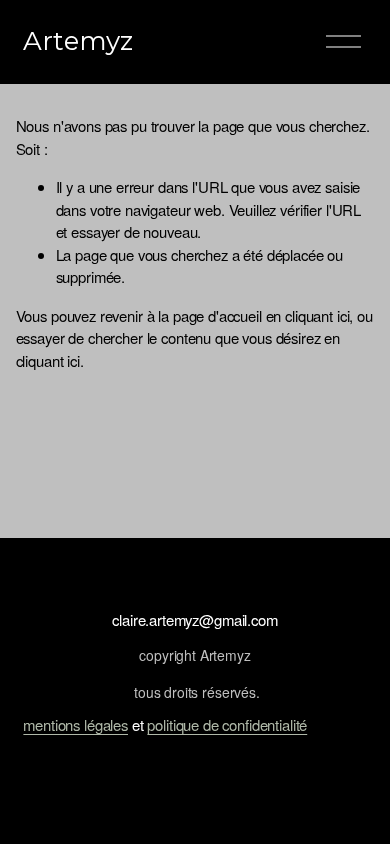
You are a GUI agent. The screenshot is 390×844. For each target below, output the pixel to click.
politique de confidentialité (227, 724)
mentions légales (75, 724)
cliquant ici (317, 315)
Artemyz (78, 41)
